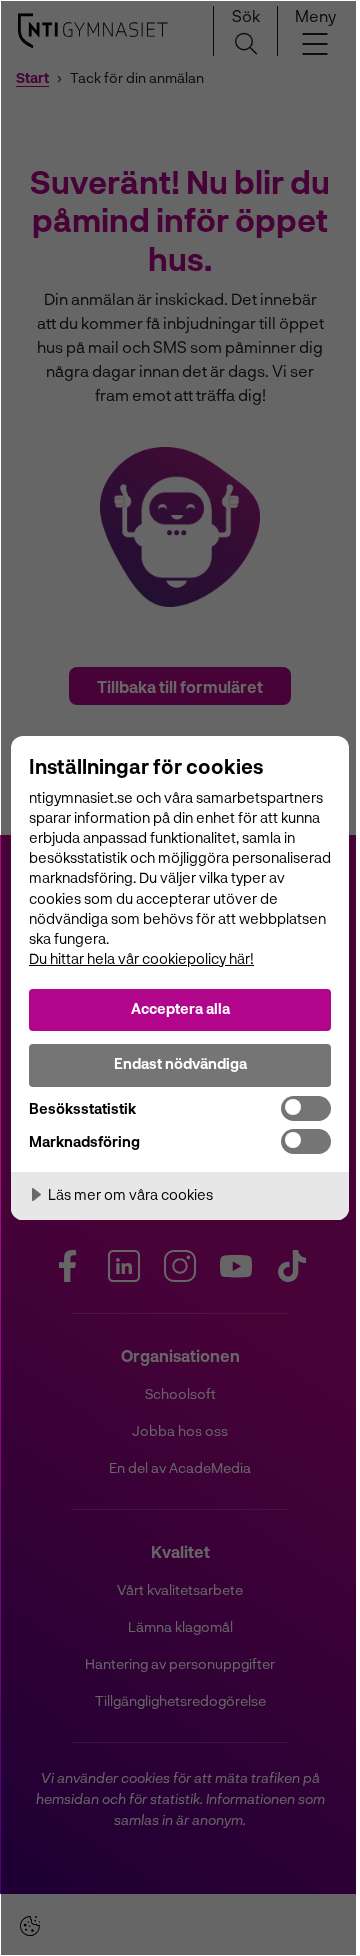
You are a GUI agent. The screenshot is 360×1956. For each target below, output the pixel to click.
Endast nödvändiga (180, 1063)
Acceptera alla (180, 1008)
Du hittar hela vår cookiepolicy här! (141, 958)
